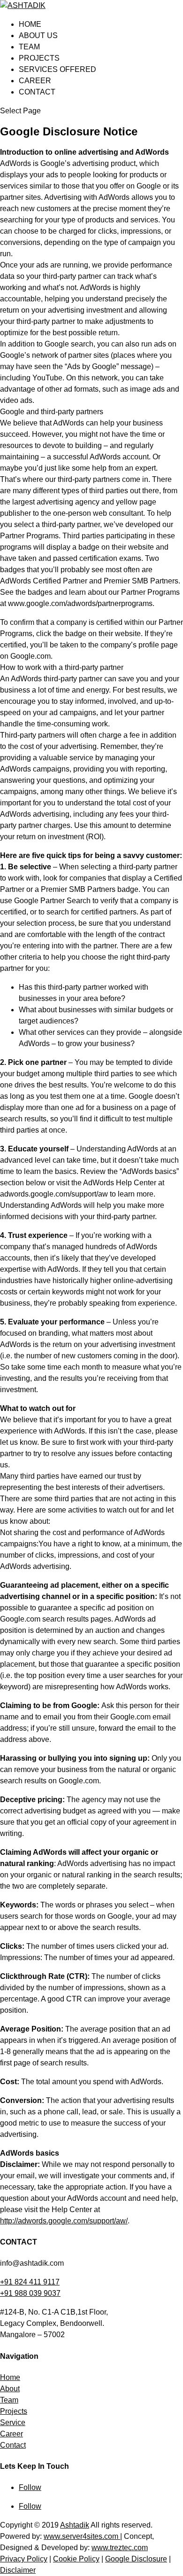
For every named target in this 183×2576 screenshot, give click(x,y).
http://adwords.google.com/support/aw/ (64, 2221)
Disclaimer (18, 2570)
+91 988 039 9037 (30, 2293)
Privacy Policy (24, 2559)
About (10, 2389)
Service (13, 2422)
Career (35, 81)
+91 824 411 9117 (30, 2282)
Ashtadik (75, 2525)
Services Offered (57, 69)
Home (30, 24)
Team (29, 47)
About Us (38, 35)
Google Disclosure (136, 2559)
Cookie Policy (76, 2559)
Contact (37, 92)
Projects (39, 58)
